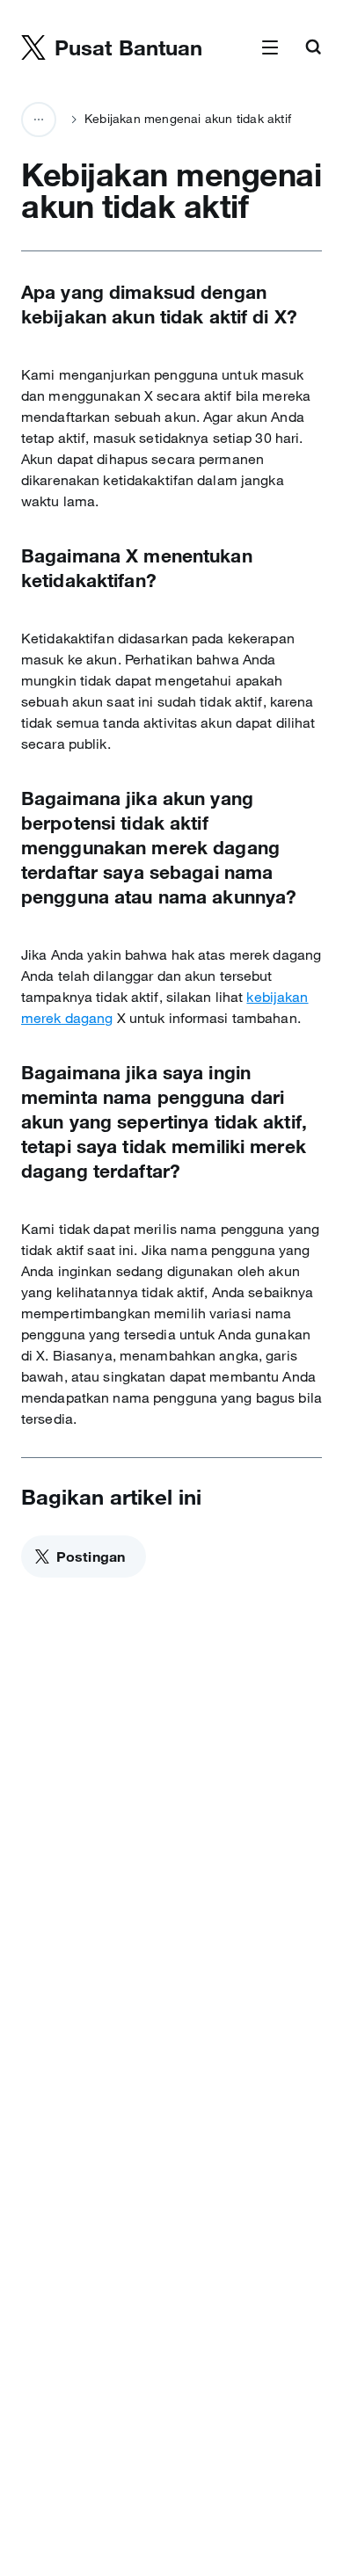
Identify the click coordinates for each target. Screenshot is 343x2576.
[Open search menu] (313, 48)
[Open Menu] (270, 48)
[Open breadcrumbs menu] (39, 120)
